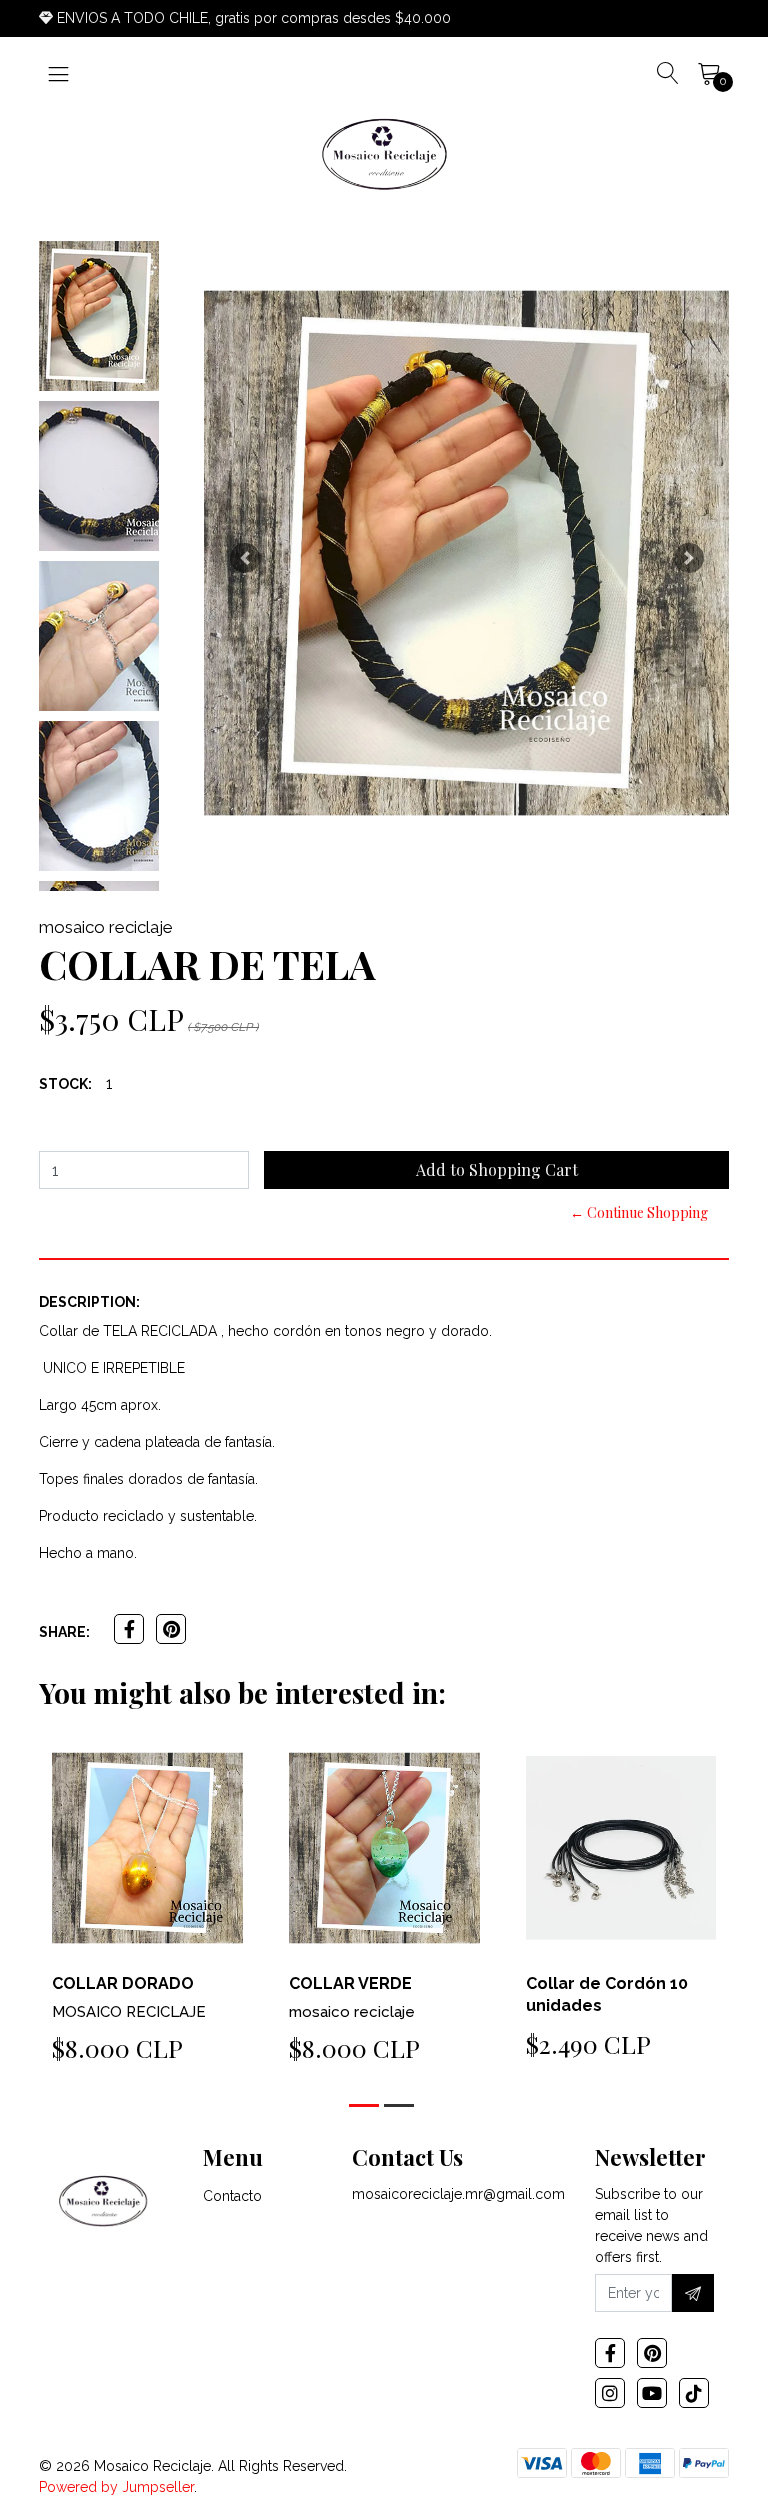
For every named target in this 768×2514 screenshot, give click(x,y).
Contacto (232, 2196)
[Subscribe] (693, 2293)
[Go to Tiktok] (694, 2393)
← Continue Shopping (639, 1212)
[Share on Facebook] (129, 1629)
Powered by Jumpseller (116, 2487)
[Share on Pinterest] (171, 1629)
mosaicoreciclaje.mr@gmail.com (458, 2194)
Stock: (65, 1084)
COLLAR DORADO (123, 1983)
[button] (244, 558)
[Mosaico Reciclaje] (383, 155)
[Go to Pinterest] (652, 2353)
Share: (64, 1632)
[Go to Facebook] (610, 2353)
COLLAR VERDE (350, 1983)
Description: (89, 1302)
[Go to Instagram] (610, 2393)
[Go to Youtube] (652, 2393)
